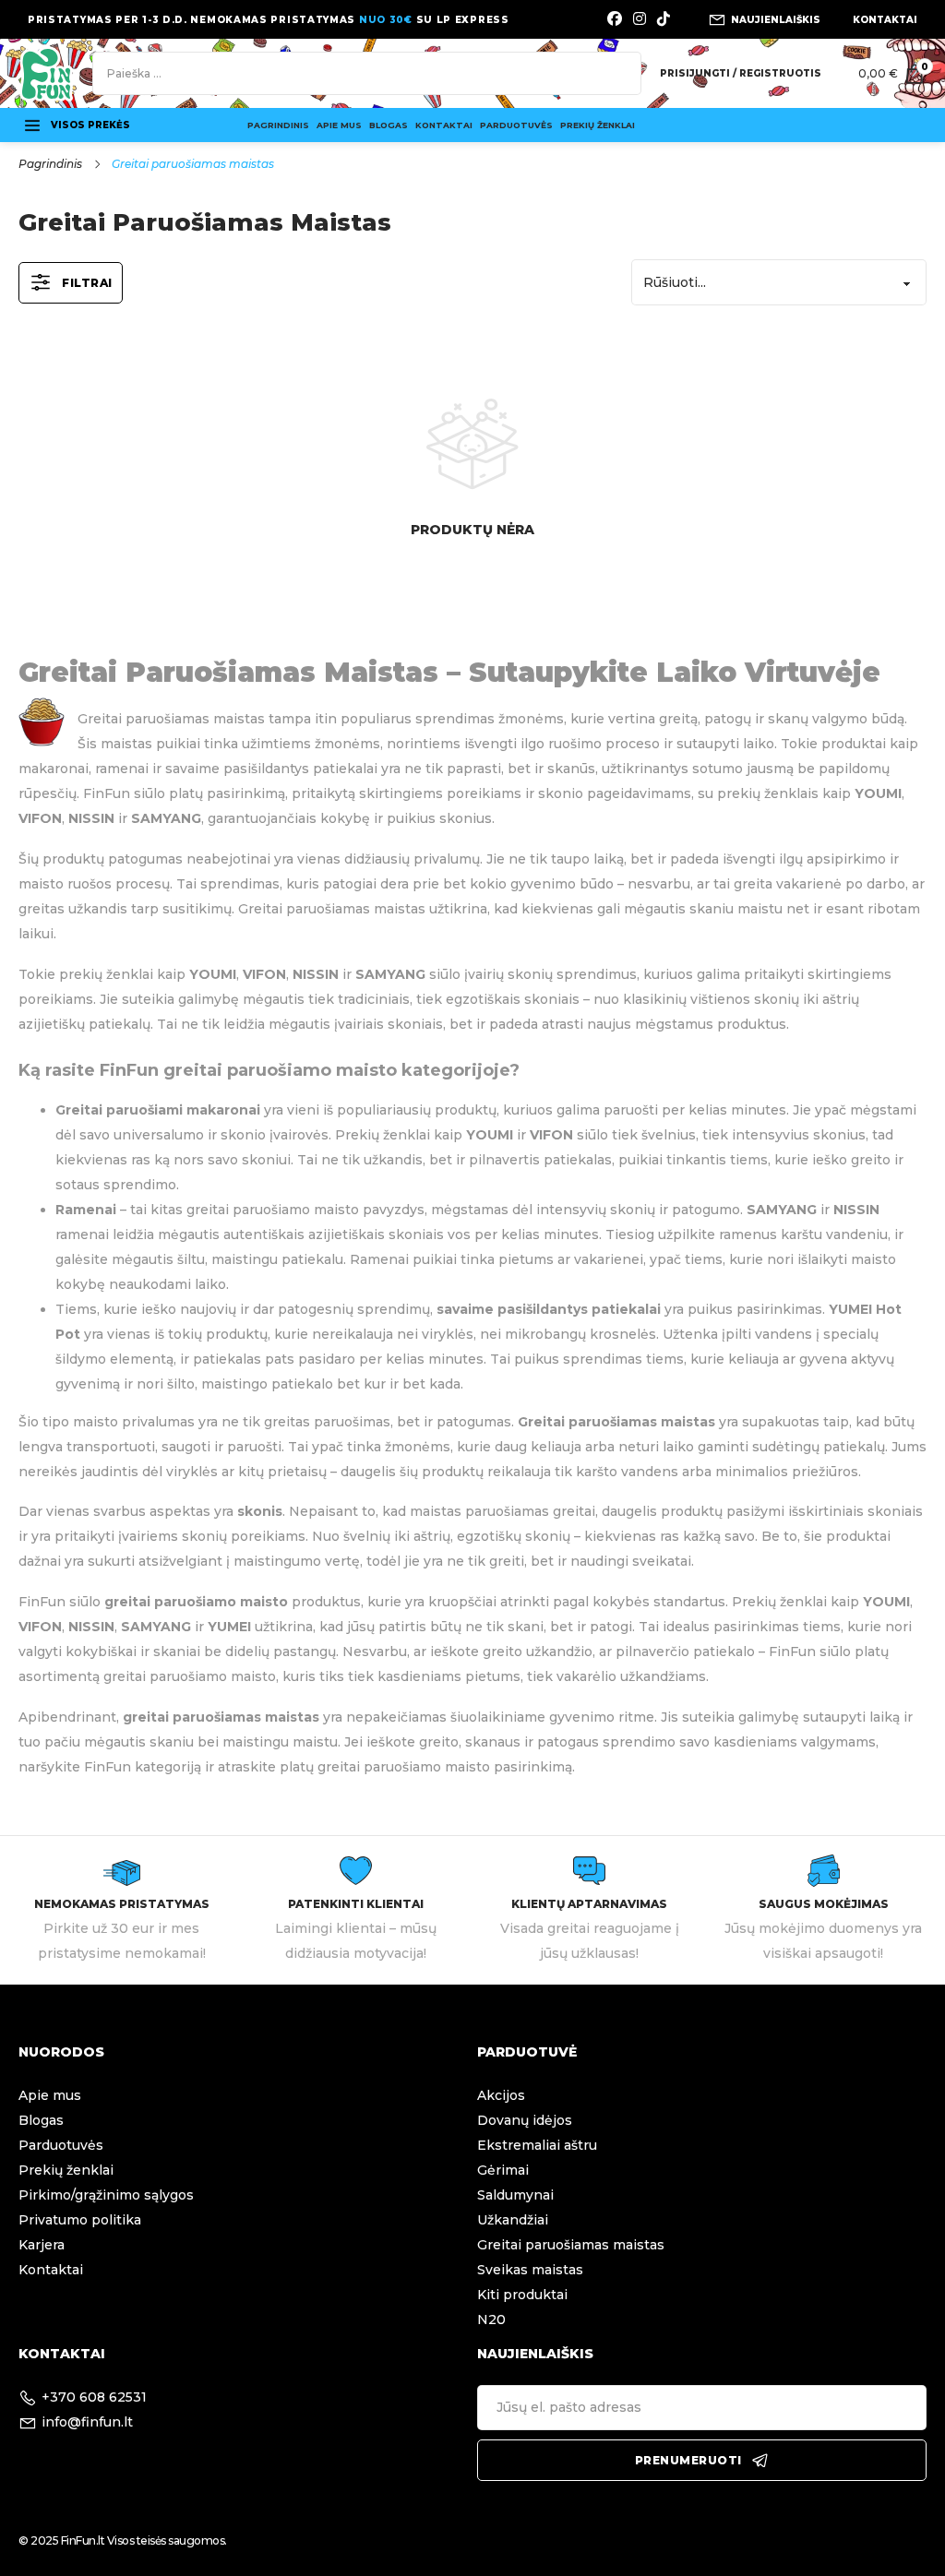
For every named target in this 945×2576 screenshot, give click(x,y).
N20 (491, 2320)
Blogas (389, 125)
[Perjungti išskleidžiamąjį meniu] (32, 125)
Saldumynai (515, 2195)
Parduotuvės (516, 125)
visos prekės (90, 125)
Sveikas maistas (530, 2270)
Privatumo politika (80, 2220)
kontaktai (885, 20)
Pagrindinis (278, 125)
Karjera (42, 2245)
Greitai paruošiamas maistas (571, 2245)
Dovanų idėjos (525, 2120)
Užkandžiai (513, 2220)
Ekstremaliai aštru (537, 2145)
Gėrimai (503, 2170)
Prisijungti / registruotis (741, 73)
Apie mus (339, 125)
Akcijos (501, 2095)
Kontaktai (444, 125)
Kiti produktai (522, 2295)
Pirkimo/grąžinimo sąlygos (106, 2195)
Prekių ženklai (598, 125)
